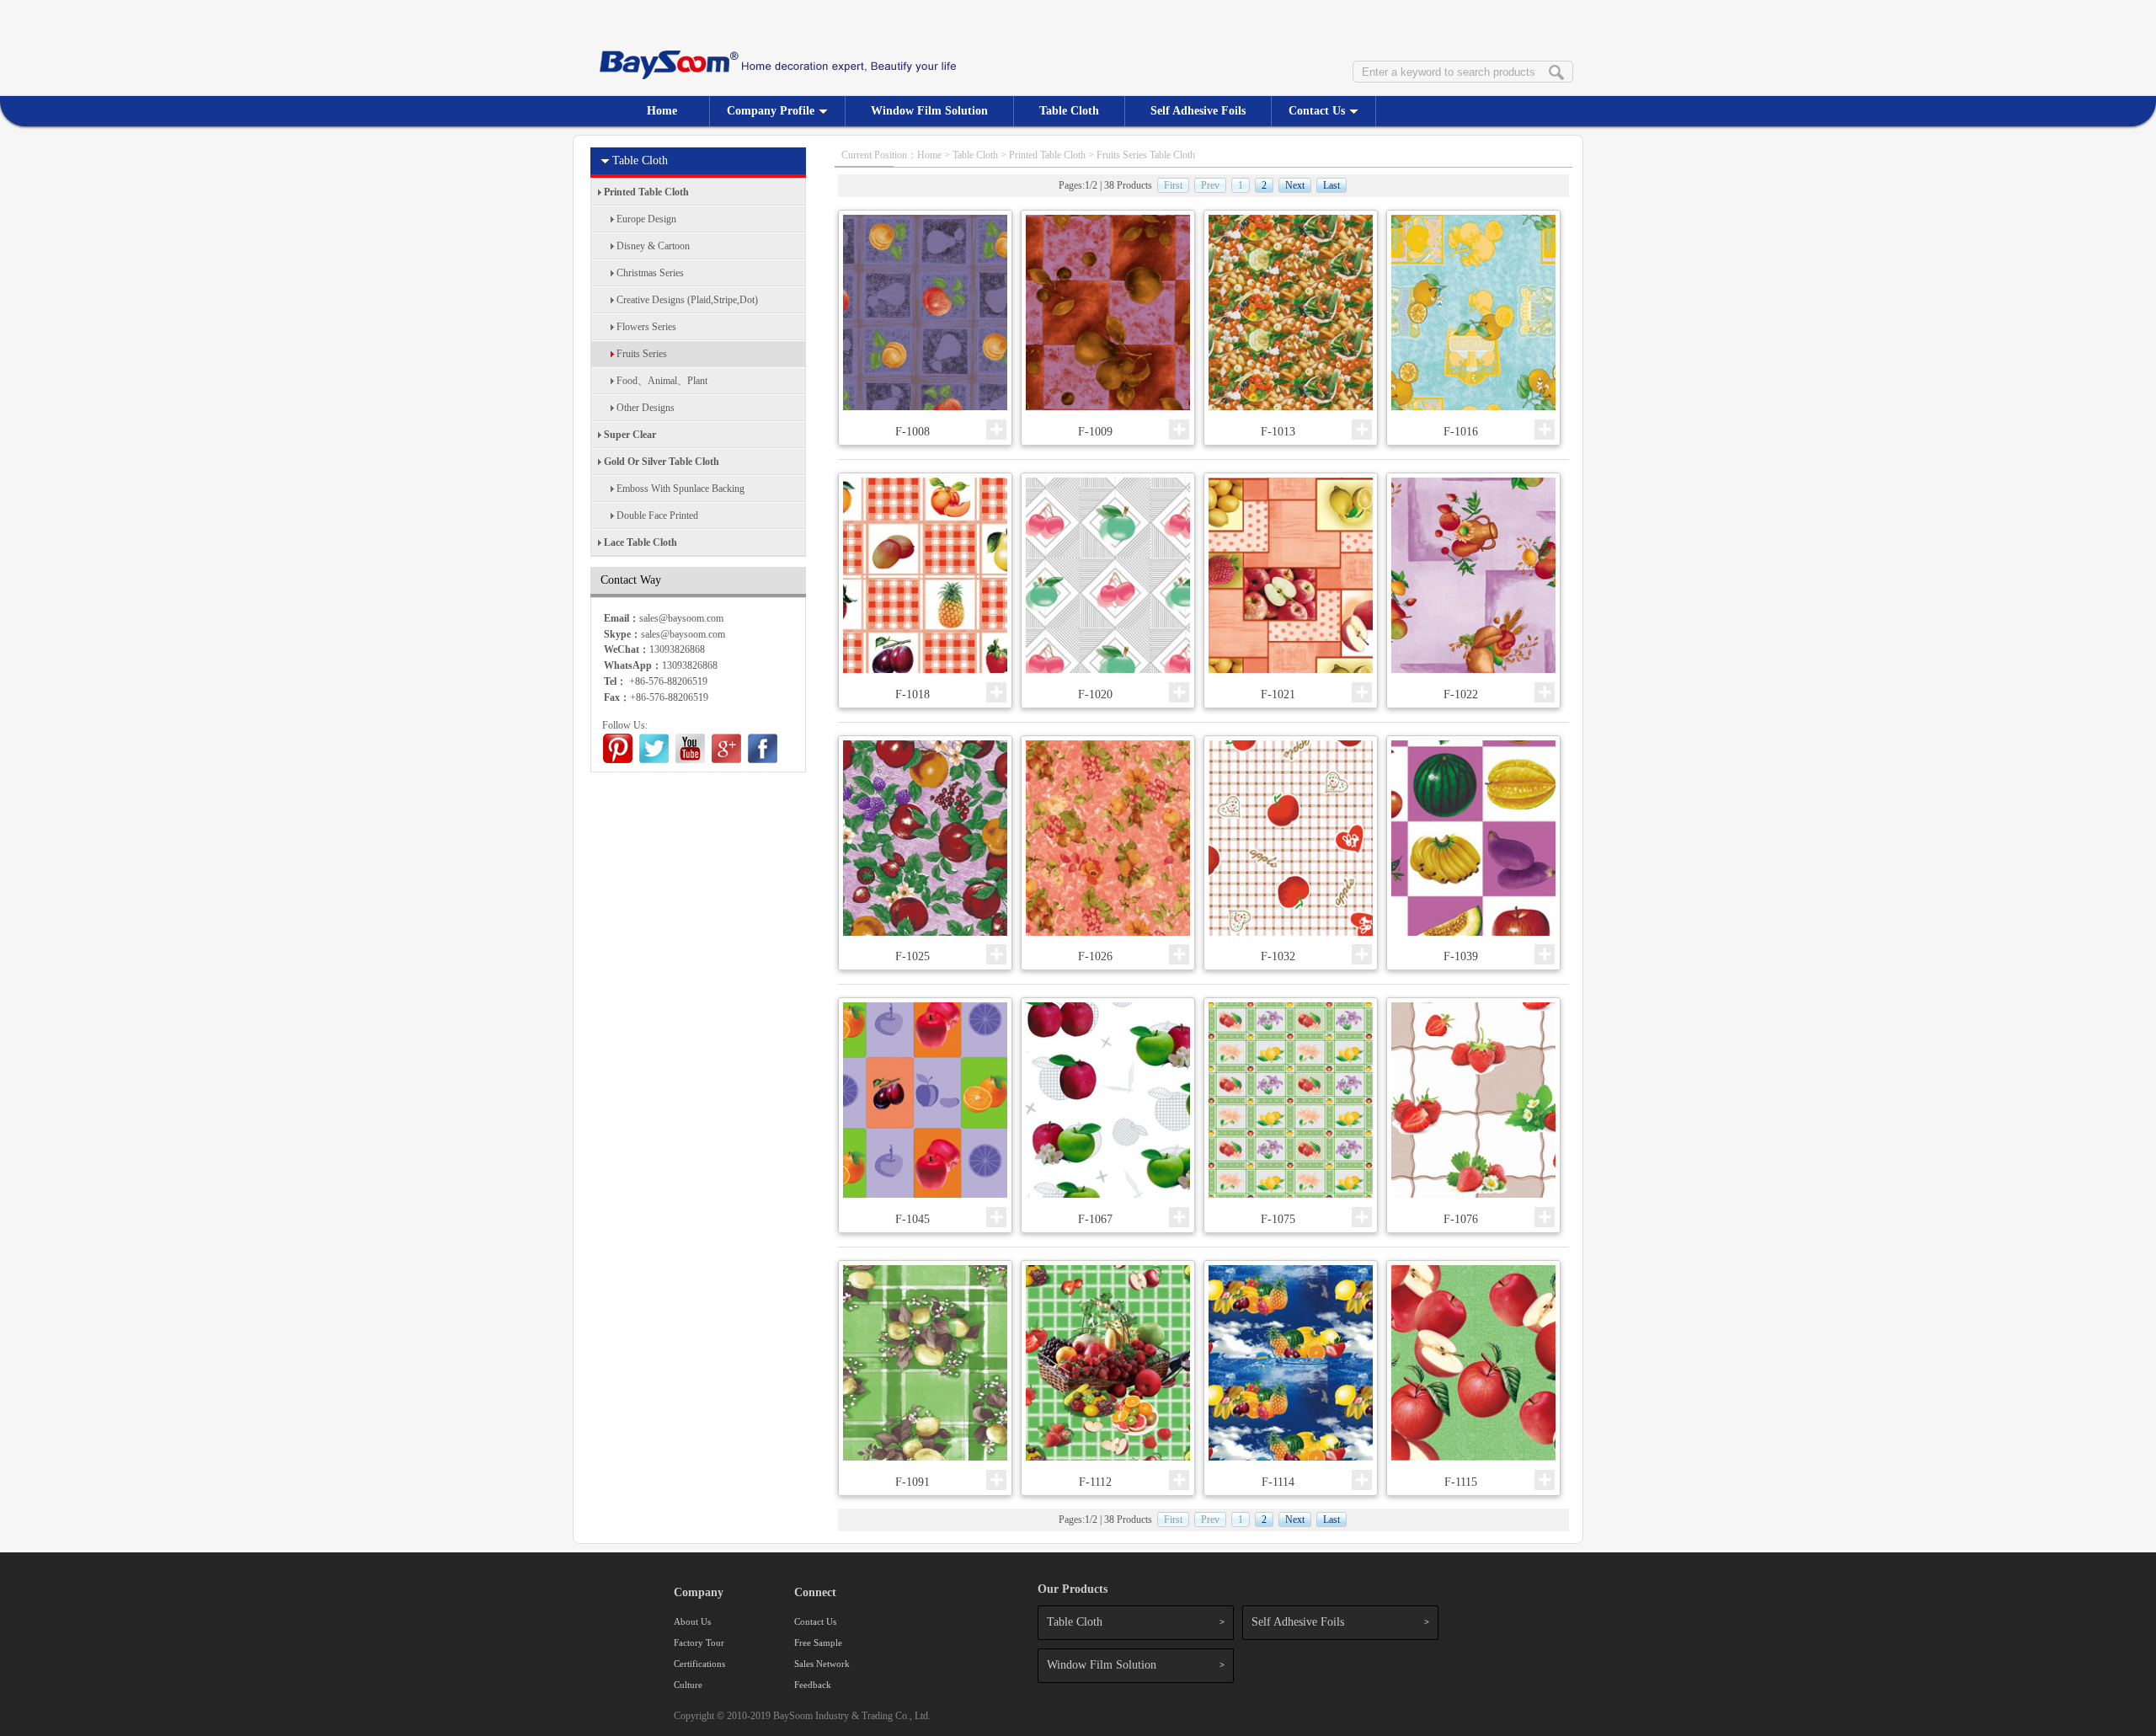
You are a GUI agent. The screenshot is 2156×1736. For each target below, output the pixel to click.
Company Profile (771, 111)
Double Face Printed (657, 515)
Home (662, 111)
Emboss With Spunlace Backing (680, 489)
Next (1295, 185)
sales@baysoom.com (683, 634)
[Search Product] (1556, 73)
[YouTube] (690, 760)
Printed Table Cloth (646, 192)
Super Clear (630, 435)
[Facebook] (763, 760)
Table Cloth (1069, 111)
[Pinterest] (618, 760)
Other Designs (646, 408)
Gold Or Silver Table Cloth (662, 462)
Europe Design (646, 219)
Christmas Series (650, 273)
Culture (688, 1685)
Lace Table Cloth (640, 542)
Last (1331, 185)
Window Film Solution (929, 111)
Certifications (699, 1664)
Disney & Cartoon (653, 246)
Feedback (813, 1685)
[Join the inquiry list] (996, 430)
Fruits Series (642, 354)
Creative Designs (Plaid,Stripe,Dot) (687, 300)
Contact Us (1317, 111)
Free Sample (818, 1643)
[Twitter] (654, 760)
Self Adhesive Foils (1198, 111)
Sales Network (822, 1664)
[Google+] (726, 760)
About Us (692, 1621)
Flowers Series (646, 327)
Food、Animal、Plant (662, 381)
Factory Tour (699, 1643)
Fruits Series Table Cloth (1146, 155)
